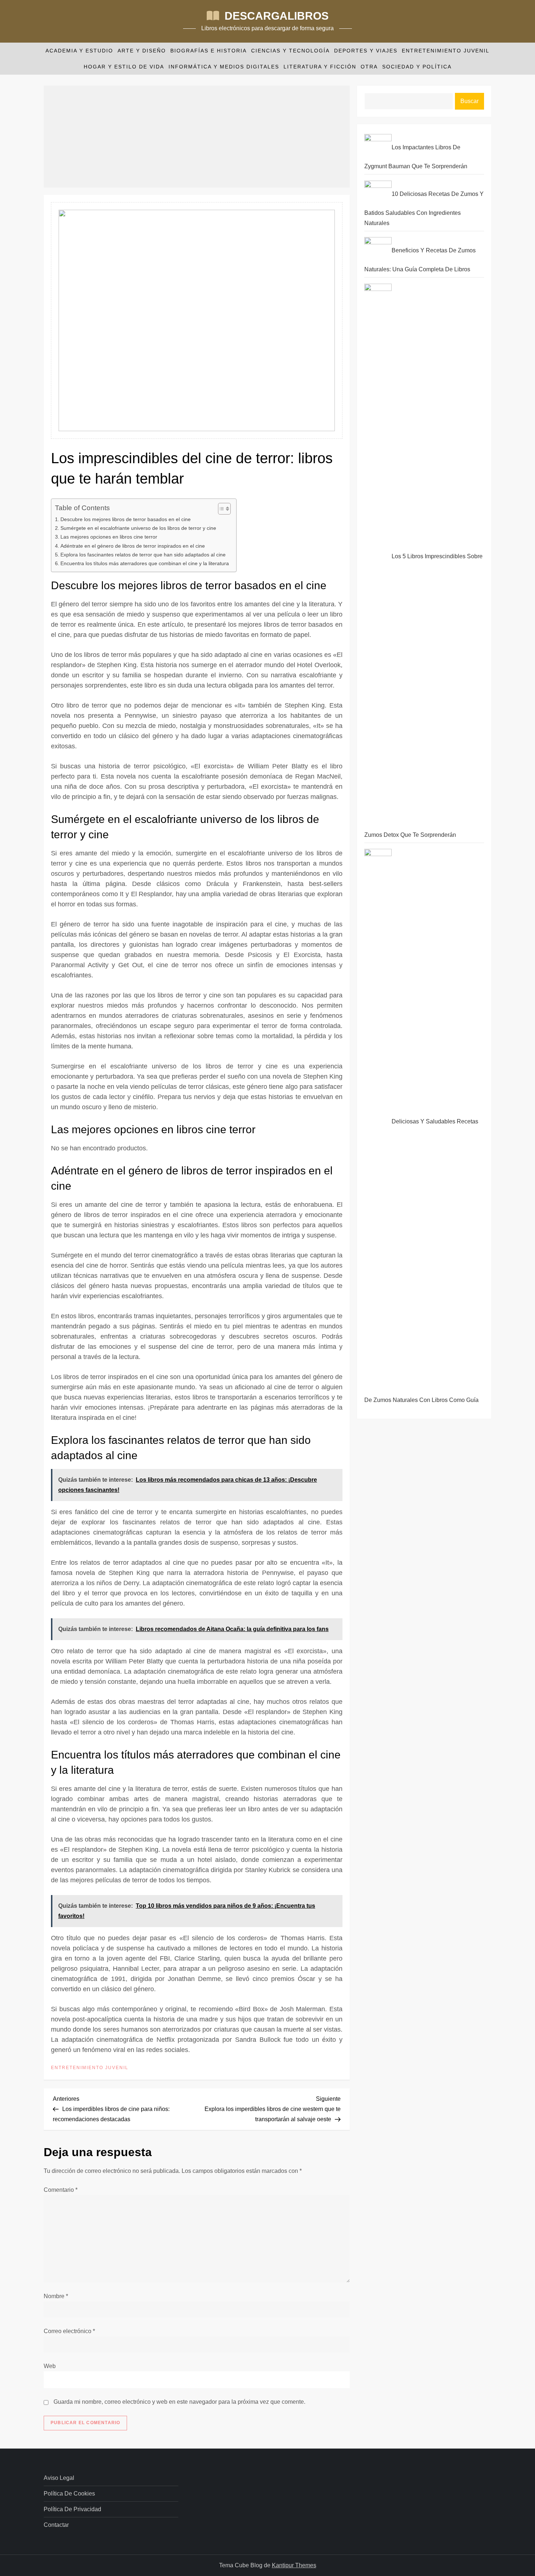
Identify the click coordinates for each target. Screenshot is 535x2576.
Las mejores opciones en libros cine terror (109, 537)
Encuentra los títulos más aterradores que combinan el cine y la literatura (145, 563)
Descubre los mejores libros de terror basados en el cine (126, 519)
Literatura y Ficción (320, 67)
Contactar (56, 2525)
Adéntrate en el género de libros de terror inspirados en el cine (133, 546)
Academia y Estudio (79, 51)
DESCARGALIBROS (277, 16)
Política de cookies (69, 2494)
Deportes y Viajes (366, 51)
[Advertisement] (197, 137)
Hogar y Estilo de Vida (124, 67)
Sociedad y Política (417, 67)
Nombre (56, 2296)
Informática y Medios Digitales (224, 67)
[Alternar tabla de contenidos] (221, 509)
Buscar (469, 101)
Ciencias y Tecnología (290, 51)
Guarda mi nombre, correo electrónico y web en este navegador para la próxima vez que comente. (179, 2402)
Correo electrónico (69, 2331)
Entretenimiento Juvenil (446, 51)
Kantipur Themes (294, 2565)
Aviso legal (59, 2478)
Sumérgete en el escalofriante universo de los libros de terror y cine (138, 528)
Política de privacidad (72, 2509)
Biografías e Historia (209, 51)
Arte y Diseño (142, 51)
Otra (369, 67)
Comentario (61, 2190)
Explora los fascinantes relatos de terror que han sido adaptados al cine (143, 555)
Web (50, 2366)
